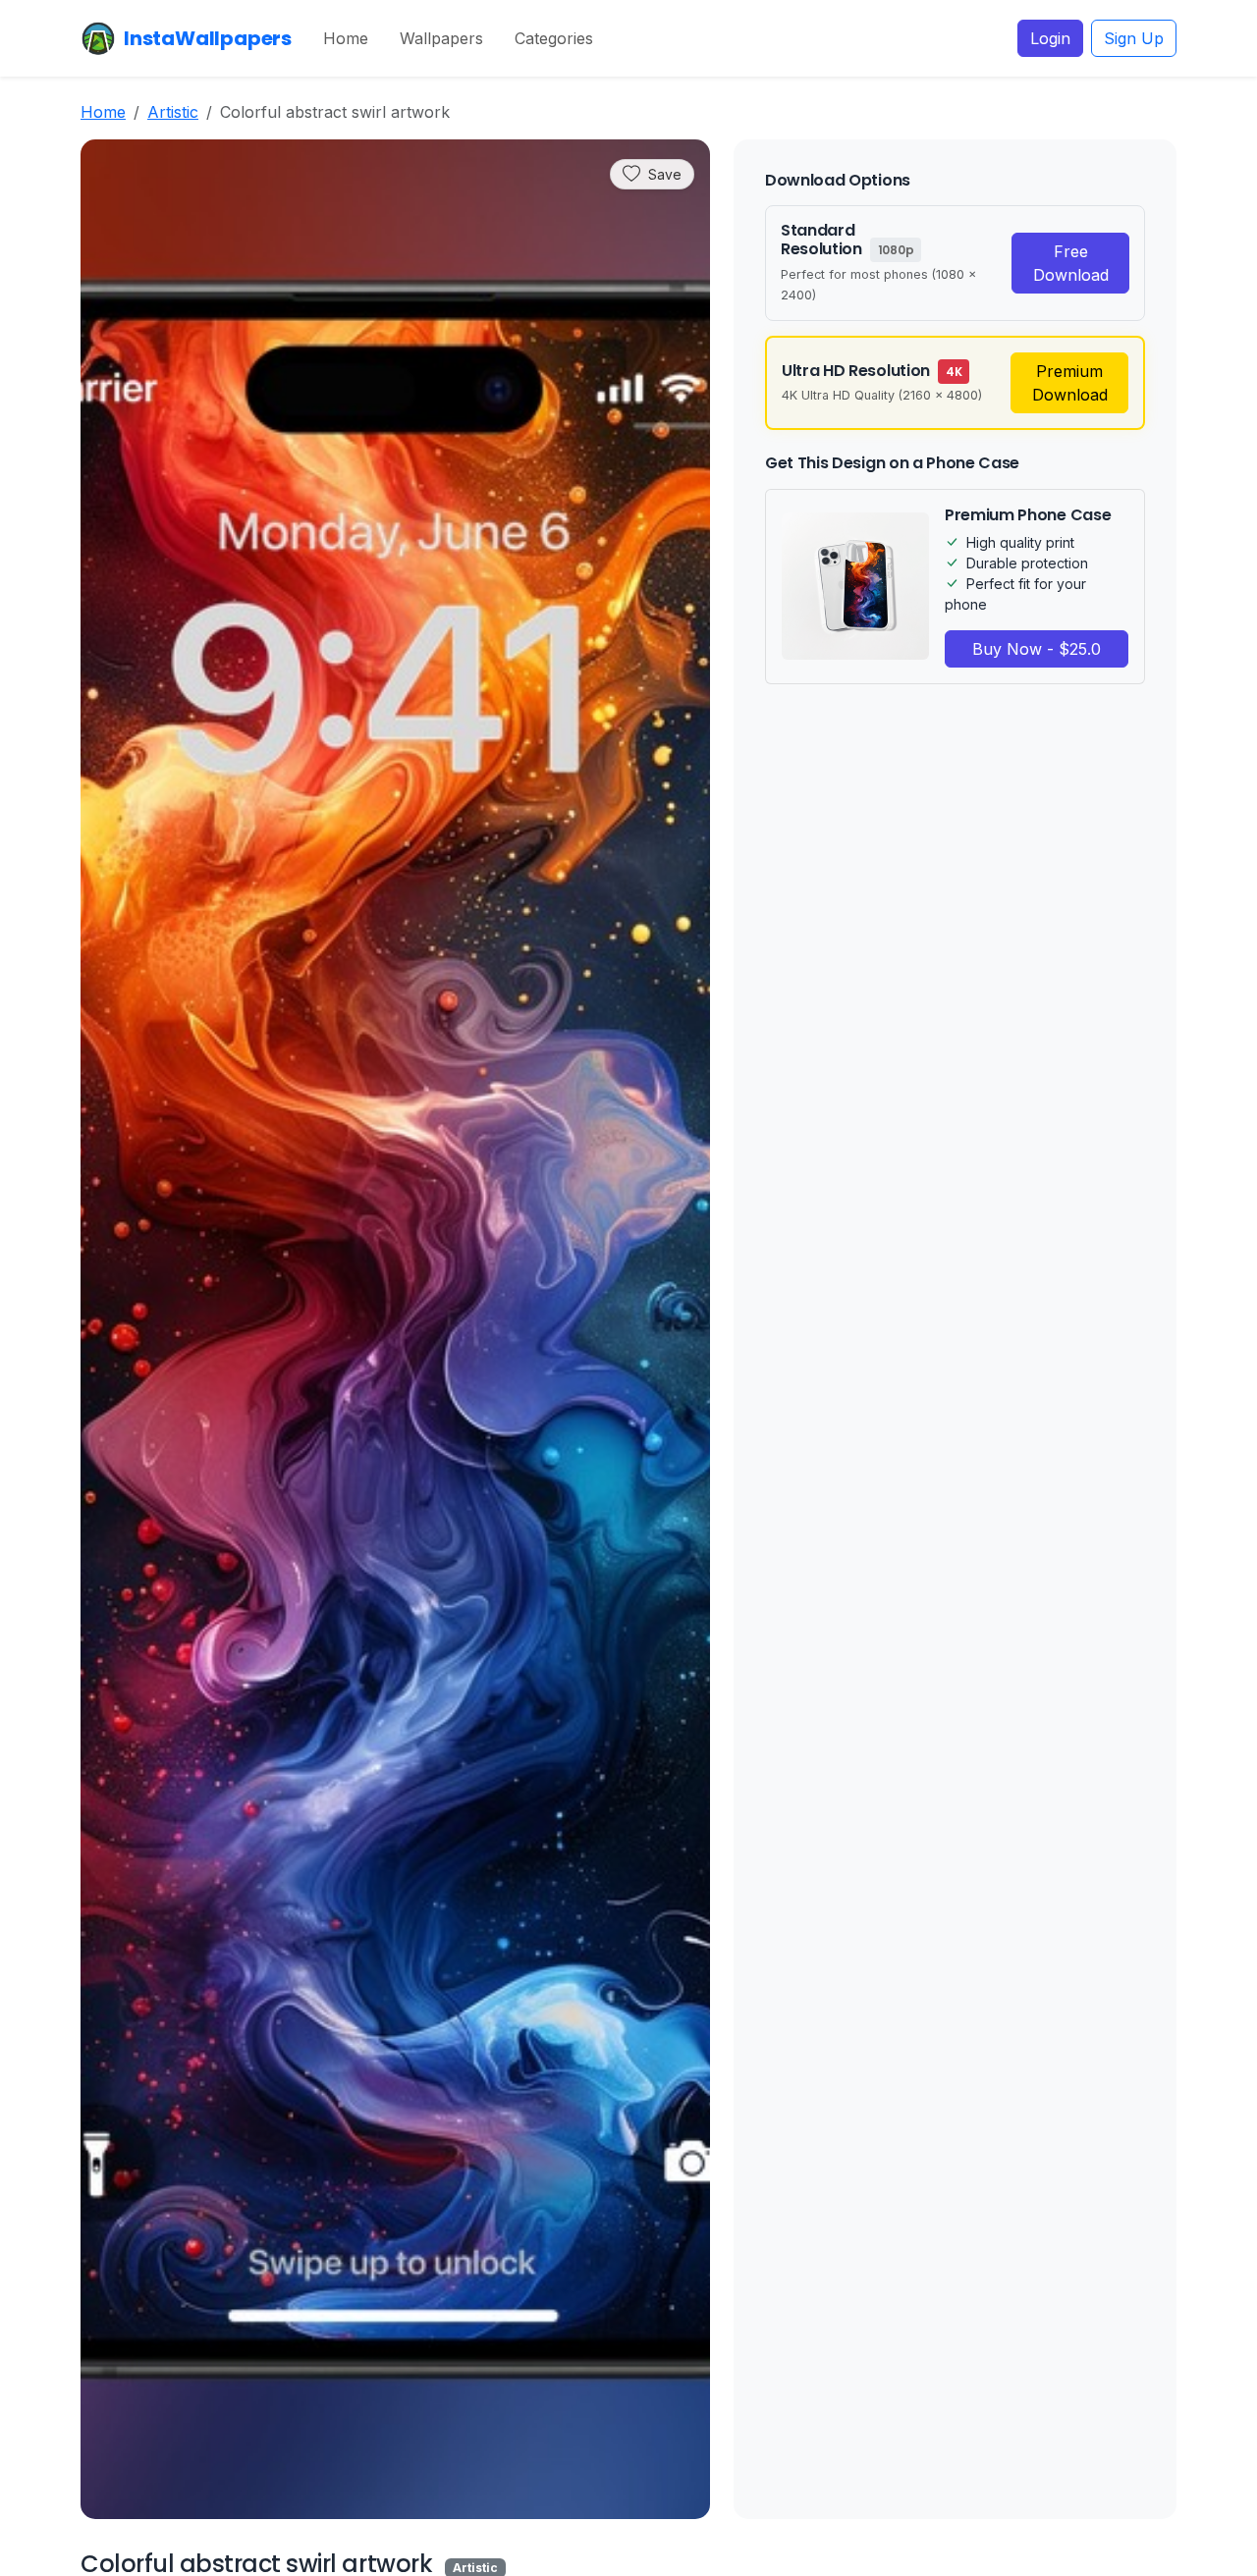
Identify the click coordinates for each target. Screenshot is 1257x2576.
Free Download (1071, 263)
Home (346, 38)
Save (665, 174)
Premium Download (1070, 383)
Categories (554, 38)
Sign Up (1134, 38)
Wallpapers (441, 38)
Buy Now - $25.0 (1037, 649)
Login (1050, 38)
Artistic (173, 112)
